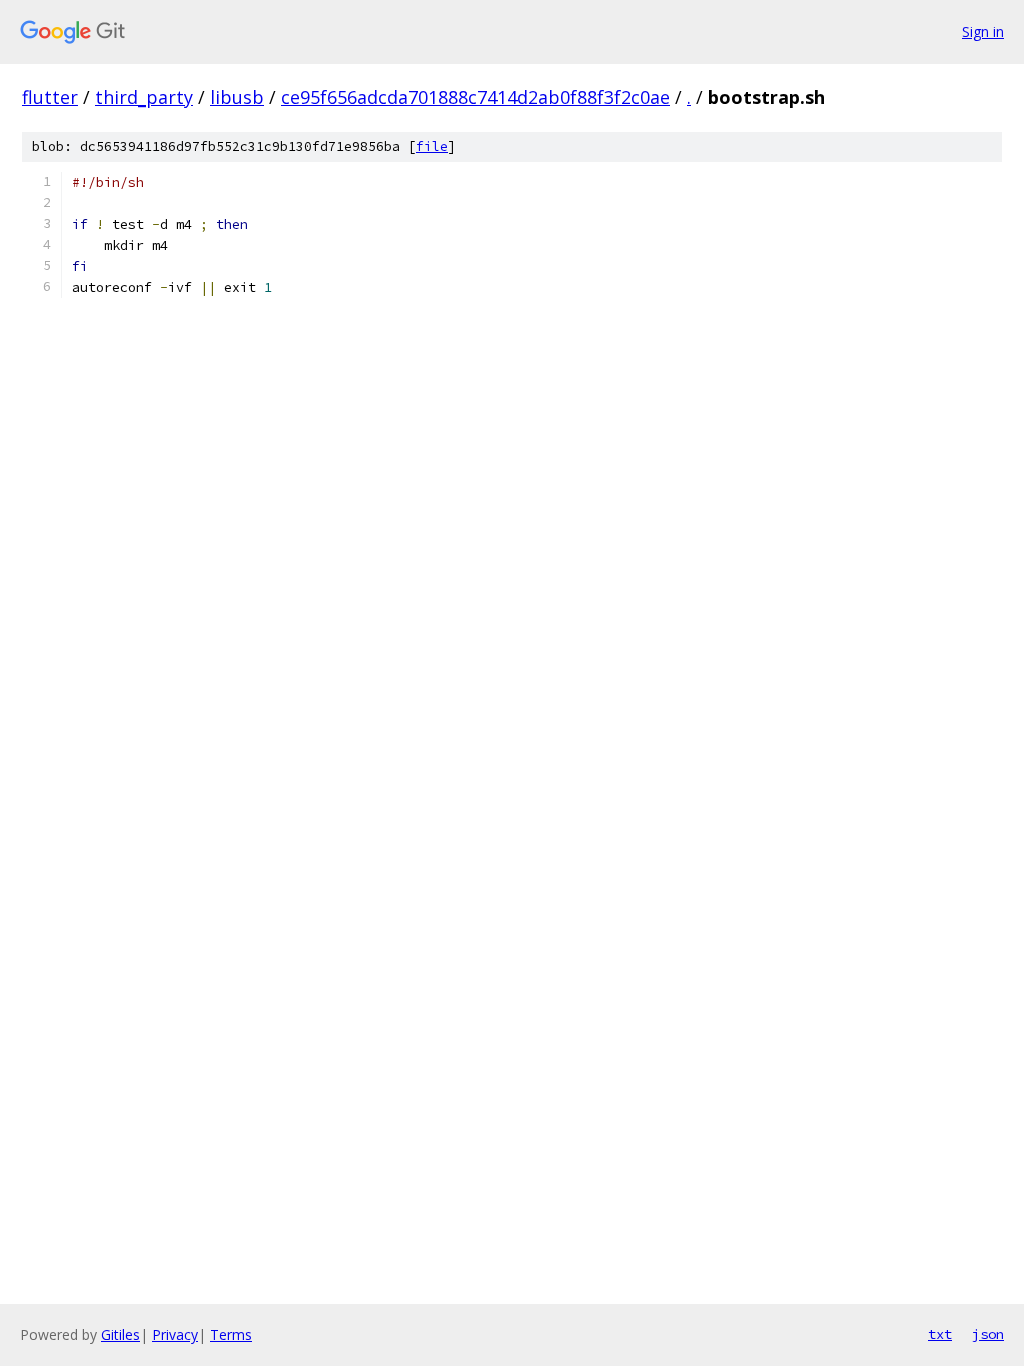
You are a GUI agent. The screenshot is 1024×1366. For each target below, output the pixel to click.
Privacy (175, 1334)
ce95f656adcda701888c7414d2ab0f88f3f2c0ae (475, 97)
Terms (231, 1334)
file (432, 146)
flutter (50, 97)
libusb (237, 97)
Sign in (983, 31)
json (988, 1334)
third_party (144, 97)
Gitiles (120, 1334)
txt (940, 1334)
